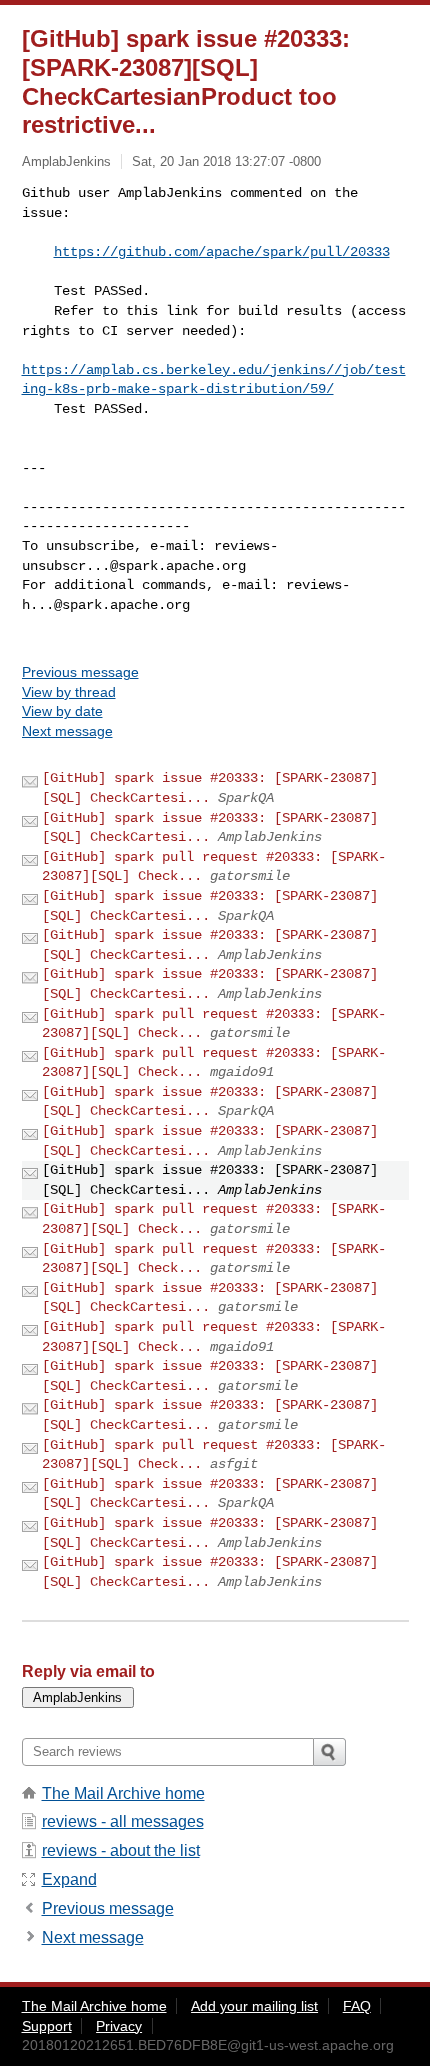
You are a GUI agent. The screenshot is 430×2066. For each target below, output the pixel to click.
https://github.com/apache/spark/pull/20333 (222, 252)
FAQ (357, 2006)
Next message (67, 731)
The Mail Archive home (123, 1793)
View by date (62, 711)
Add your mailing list (254, 2006)
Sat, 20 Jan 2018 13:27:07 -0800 (226, 161)
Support (47, 2026)
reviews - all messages (123, 1821)
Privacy (119, 2026)
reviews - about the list (121, 1850)
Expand (69, 1879)
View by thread (69, 692)
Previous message (80, 672)
